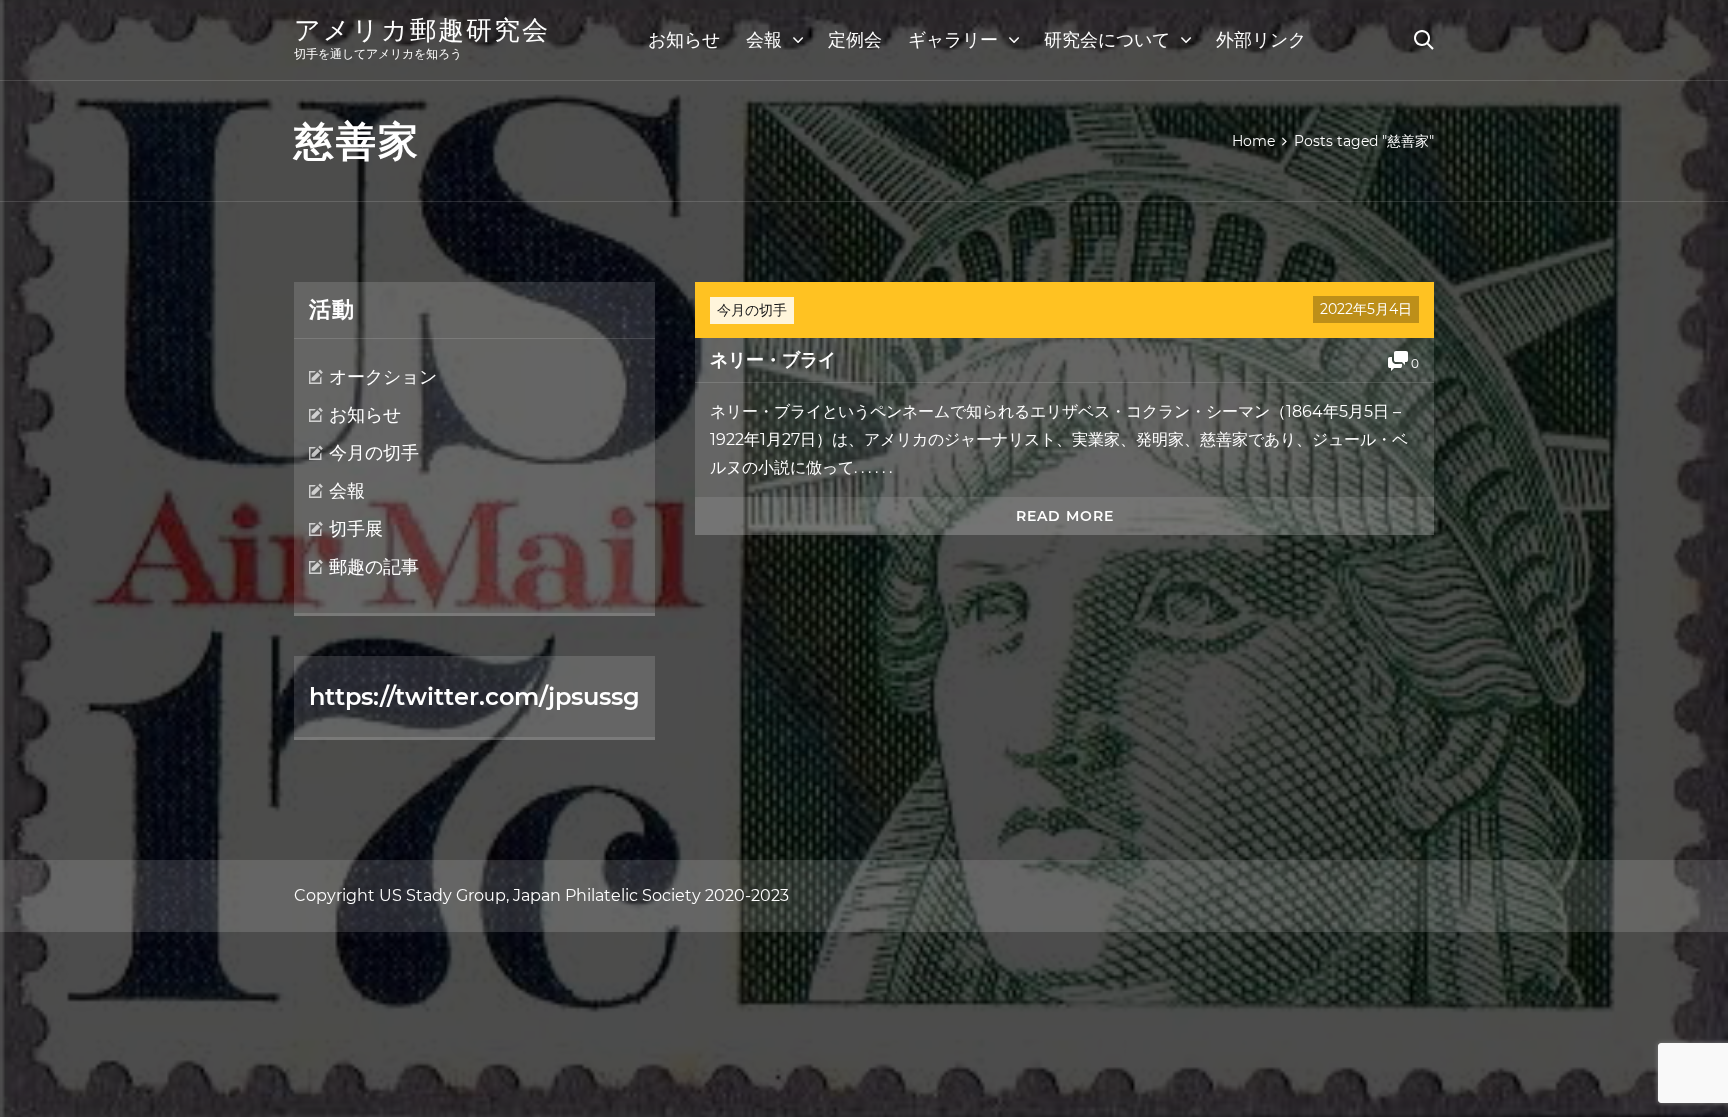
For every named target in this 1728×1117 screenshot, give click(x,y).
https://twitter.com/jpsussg (474, 696)
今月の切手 (752, 310)
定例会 (855, 40)
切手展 (356, 529)
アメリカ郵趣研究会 (422, 30)
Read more (1065, 516)
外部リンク (1261, 40)
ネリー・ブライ (773, 360)
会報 (764, 40)
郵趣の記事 (374, 567)
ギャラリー (953, 40)
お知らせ (684, 40)
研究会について (1107, 40)
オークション (383, 377)
